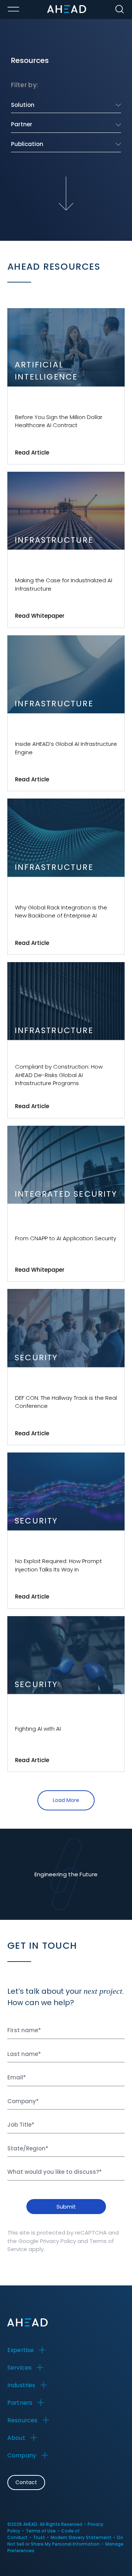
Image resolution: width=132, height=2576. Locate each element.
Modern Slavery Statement (81, 2537)
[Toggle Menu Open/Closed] (13, 9)
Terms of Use (41, 2531)
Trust (39, 2537)
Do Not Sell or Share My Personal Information (65, 2541)
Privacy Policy (58, 2241)
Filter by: (25, 85)
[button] (29, 2350)
